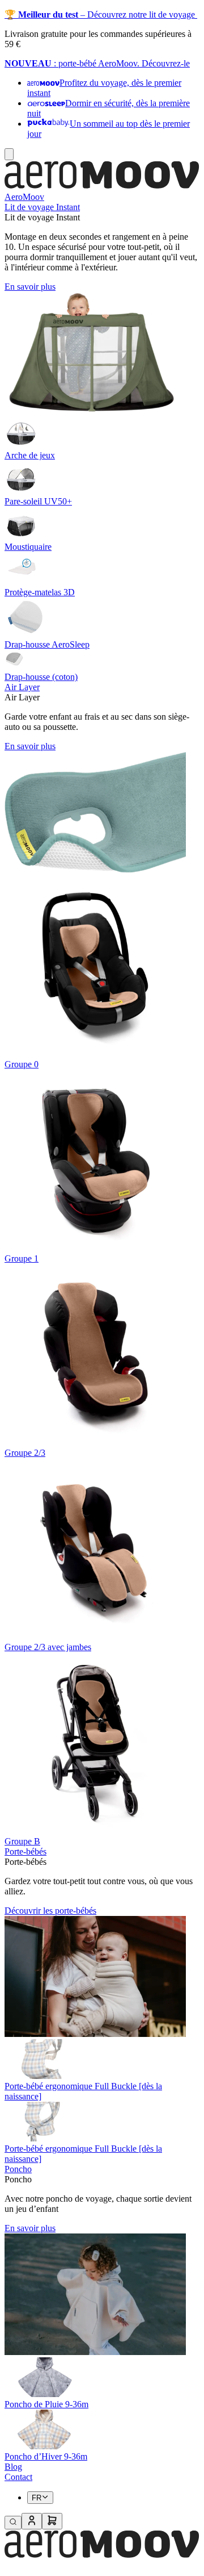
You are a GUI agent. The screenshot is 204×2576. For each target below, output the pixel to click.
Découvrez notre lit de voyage (142, 14)
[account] (32, 2521)
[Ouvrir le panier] (52, 2521)
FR (37, 2498)
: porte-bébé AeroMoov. (97, 63)
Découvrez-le (166, 63)
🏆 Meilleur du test (41, 14)
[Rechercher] (13, 2523)
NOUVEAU (28, 63)
